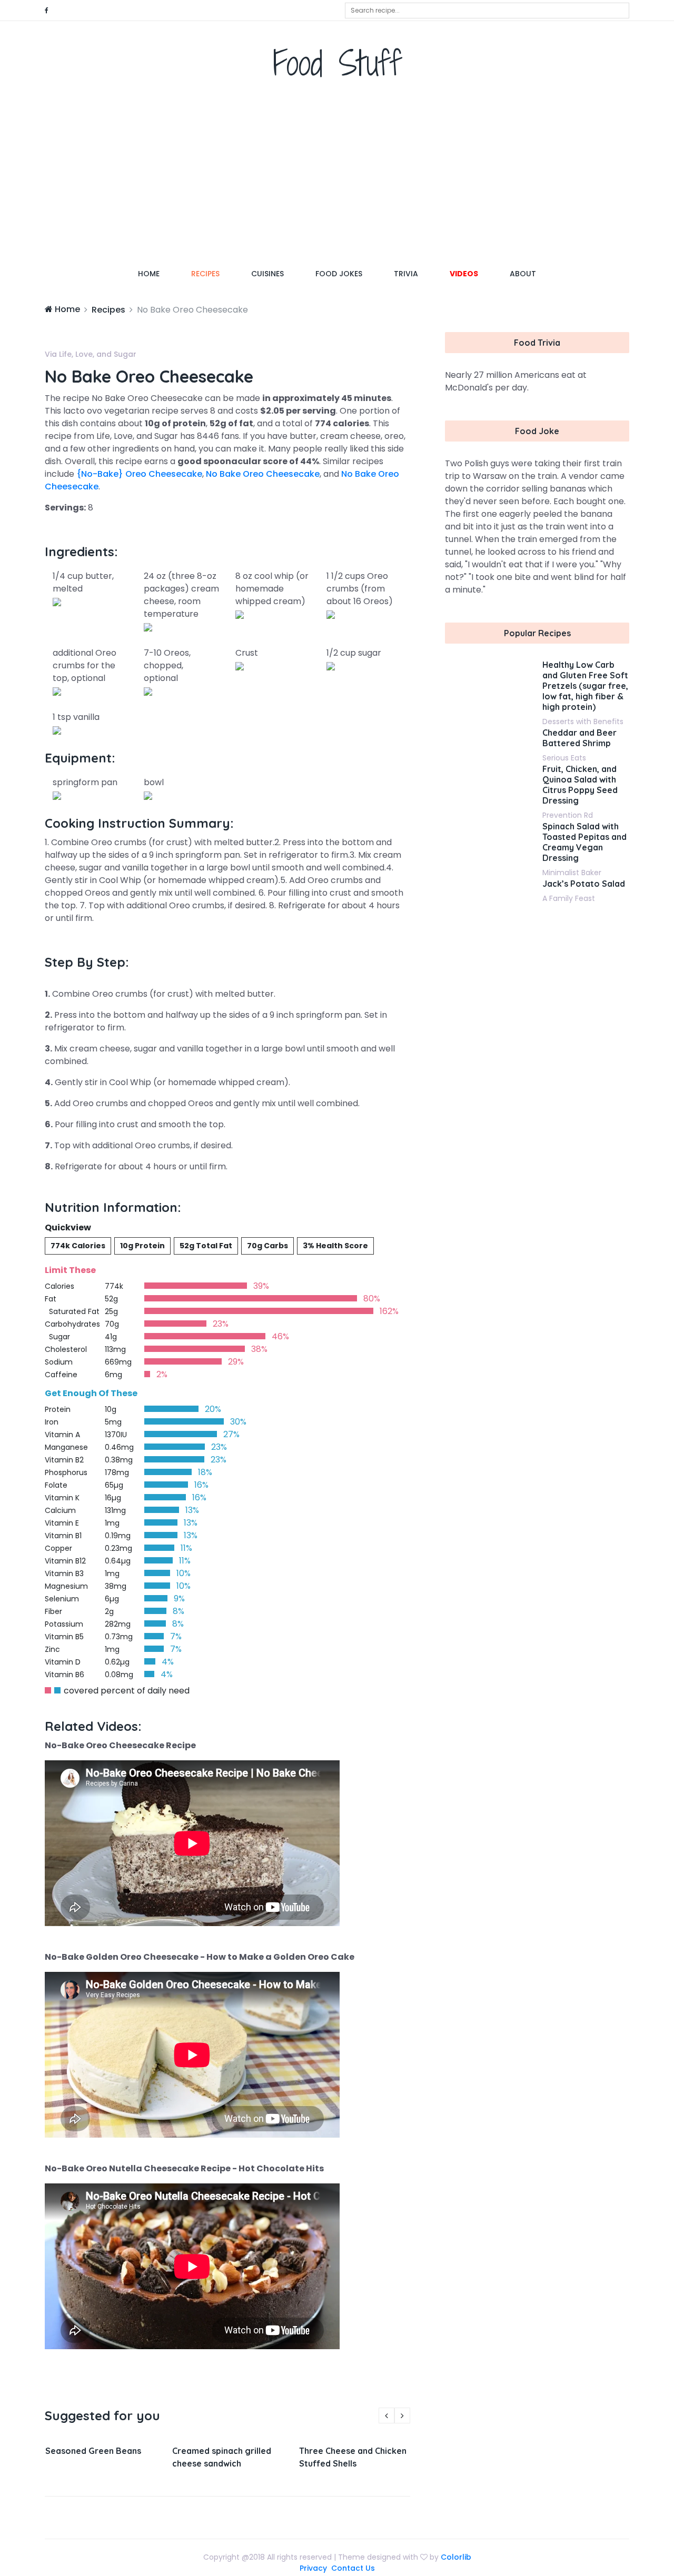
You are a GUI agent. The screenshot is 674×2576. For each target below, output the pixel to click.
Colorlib (456, 2557)
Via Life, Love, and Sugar (91, 354)
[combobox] (487, 11)
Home (157, 273)
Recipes (205, 274)
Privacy (313, 2568)
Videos (464, 274)
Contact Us (353, 2568)
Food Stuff (337, 63)
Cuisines (267, 274)
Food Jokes (339, 274)
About (523, 274)
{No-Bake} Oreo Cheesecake (139, 474)
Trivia (406, 274)
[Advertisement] (337, 176)
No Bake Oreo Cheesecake (263, 474)
